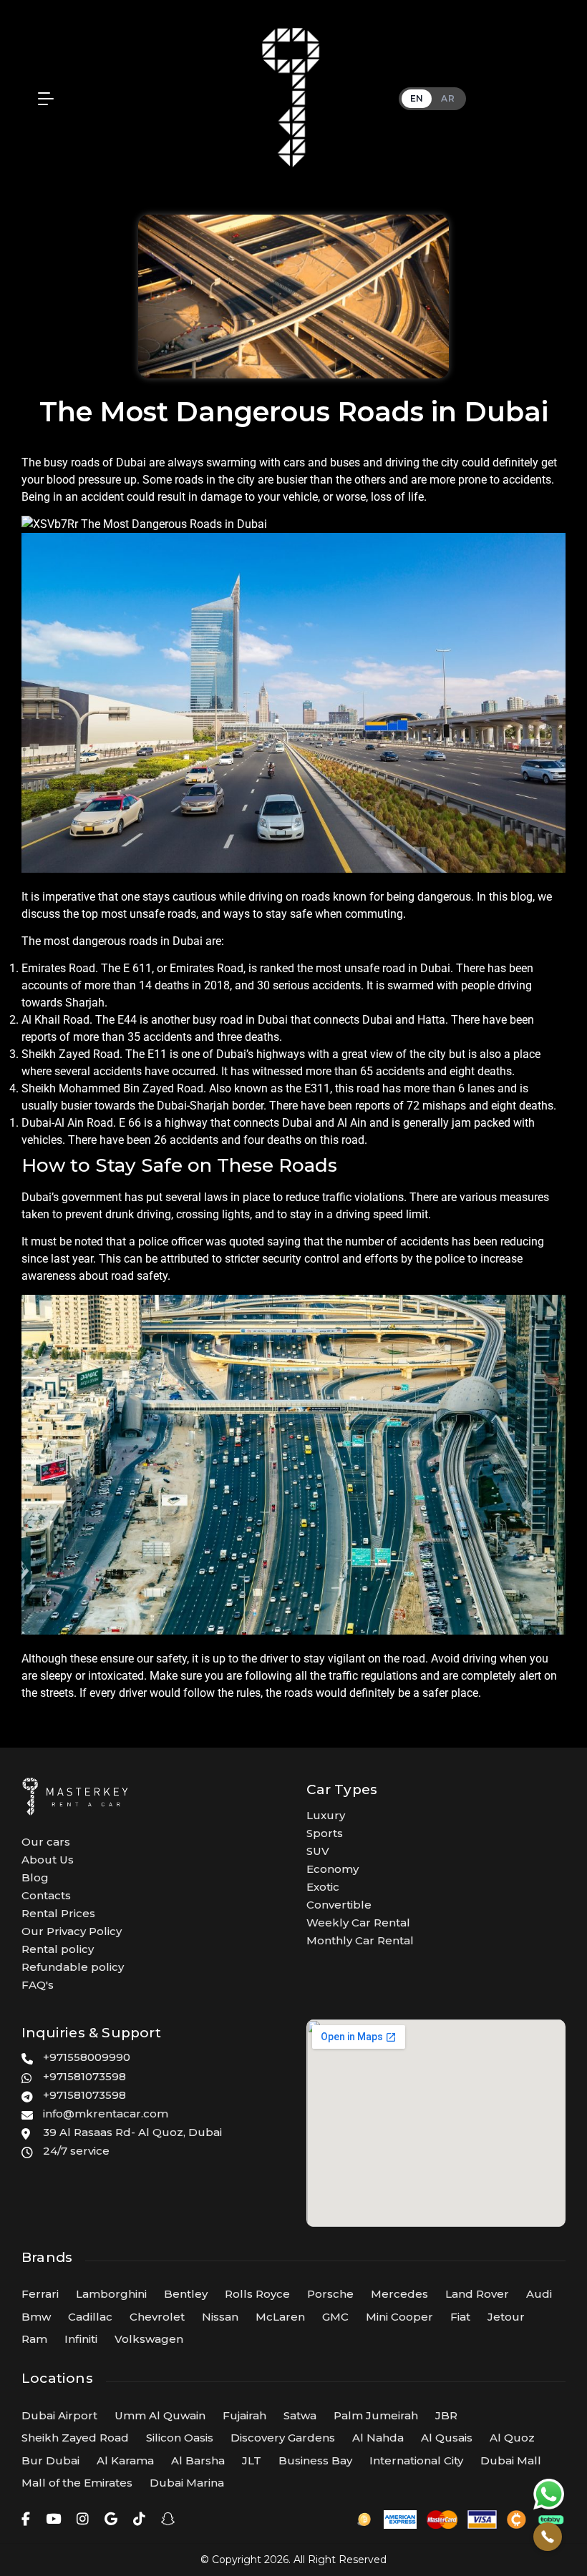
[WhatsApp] (549, 2494)
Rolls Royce (257, 2294)
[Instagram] (83, 2519)
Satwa (300, 2415)
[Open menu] (42, 99)
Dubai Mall (511, 2460)
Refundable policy (73, 1967)
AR (448, 98)
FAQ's (38, 1985)
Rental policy (58, 1949)
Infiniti (81, 2339)
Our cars (46, 1842)
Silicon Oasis (180, 2438)
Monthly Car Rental (360, 1940)
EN (417, 98)
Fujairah (244, 2415)
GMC (335, 2317)
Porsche (330, 2294)
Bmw (36, 2317)
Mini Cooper (399, 2317)
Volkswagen (149, 2339)
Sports (325, 1833)
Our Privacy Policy (72, 1931)
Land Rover (477, 2294)
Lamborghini (111, 2294)
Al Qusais (447, 2438)
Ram (34, 2339)
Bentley (186, 2294)
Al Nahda (378, 2438)
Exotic (323, 1887)
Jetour (506, 2317)
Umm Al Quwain (160, 2415)
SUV (318, 1851)
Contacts (46, 1895)
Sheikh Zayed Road (75, 2438)
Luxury (326, 1815)
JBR (446, 2415)
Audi (539, 2294)
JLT (252, 2460)
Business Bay (315, 2460)
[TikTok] (139, 2519)
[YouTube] (53, 2519)
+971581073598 (84, 2076)
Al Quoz (512, 2438)
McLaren (280, 2317)
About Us (48, 1860)
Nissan (220, 2317)
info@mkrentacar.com (106, 2114)
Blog (35, 1877)
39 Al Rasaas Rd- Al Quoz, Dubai (132, 2132)
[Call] (548, 2537)
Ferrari (40, 2294)
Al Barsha (198, 2460)
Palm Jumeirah (376, 2415)
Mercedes (399, 2294)
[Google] (111, 2519)
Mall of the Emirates (77, 2483)
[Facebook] (26, 2519)
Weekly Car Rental (358, 1923)
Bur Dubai (50, 2460)
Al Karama (125, 2460)
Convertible (339, 1905)
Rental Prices (58, 1913)
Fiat (460, 2317)
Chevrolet (157, 2317)
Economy (333, 1869)
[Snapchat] (168, 2519)
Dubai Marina (187, 2483)
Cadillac (90, 2317)
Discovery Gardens (283, 2438)
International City (416, 2460)
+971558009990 (87, 2057)
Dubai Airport (59, 2415)
